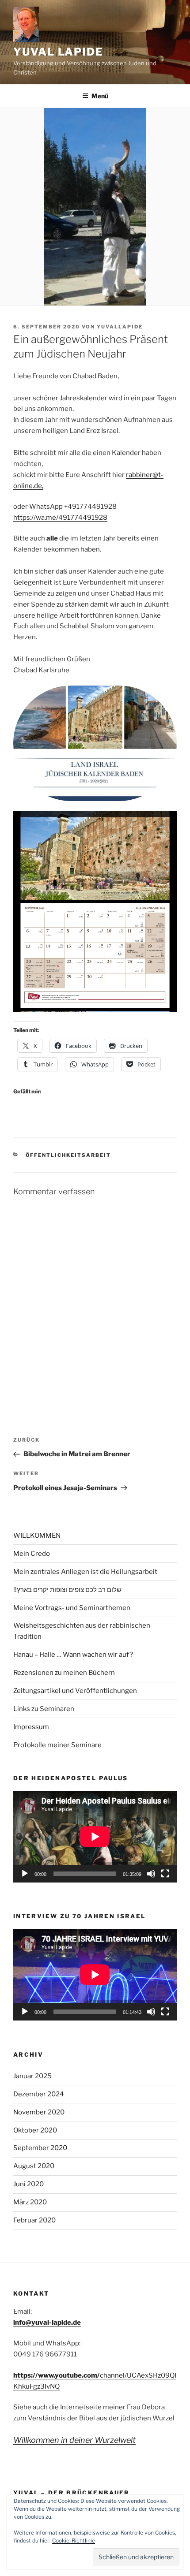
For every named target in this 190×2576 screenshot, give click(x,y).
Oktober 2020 (35, 2130)
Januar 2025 (32, 2076)
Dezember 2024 (39, 2094)
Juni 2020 (28, 2184)
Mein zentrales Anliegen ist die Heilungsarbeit (85, 1572)
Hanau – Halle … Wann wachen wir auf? (73, 1655)
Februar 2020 (34, 2220)
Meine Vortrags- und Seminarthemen (72, 1608)
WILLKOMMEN (37, 1536)
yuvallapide (120, 327)
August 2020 (34, 2166)
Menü (100, 96)
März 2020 (30, 2202)
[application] (95, 1837)
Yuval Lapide (58, 52)
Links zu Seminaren (44, 1709)
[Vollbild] (165, 1874)
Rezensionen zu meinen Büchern (64, 1673)
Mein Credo (32, 1554)
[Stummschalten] (151, 1874)
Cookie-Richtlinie (74, 2541)
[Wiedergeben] (25, 1874)
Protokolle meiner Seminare (57, 1745)
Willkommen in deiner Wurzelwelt (74, 2440)
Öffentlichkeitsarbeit (68, 1155)
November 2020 (39, 2112)
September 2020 (40, 2148)
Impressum (31, 1727)
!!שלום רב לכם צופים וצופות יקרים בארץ (67, 1590)
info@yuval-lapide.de (47, 2323)
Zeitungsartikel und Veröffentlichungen (75, 1691)
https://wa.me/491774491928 (60, 518)
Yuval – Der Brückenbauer (72, 2493)
